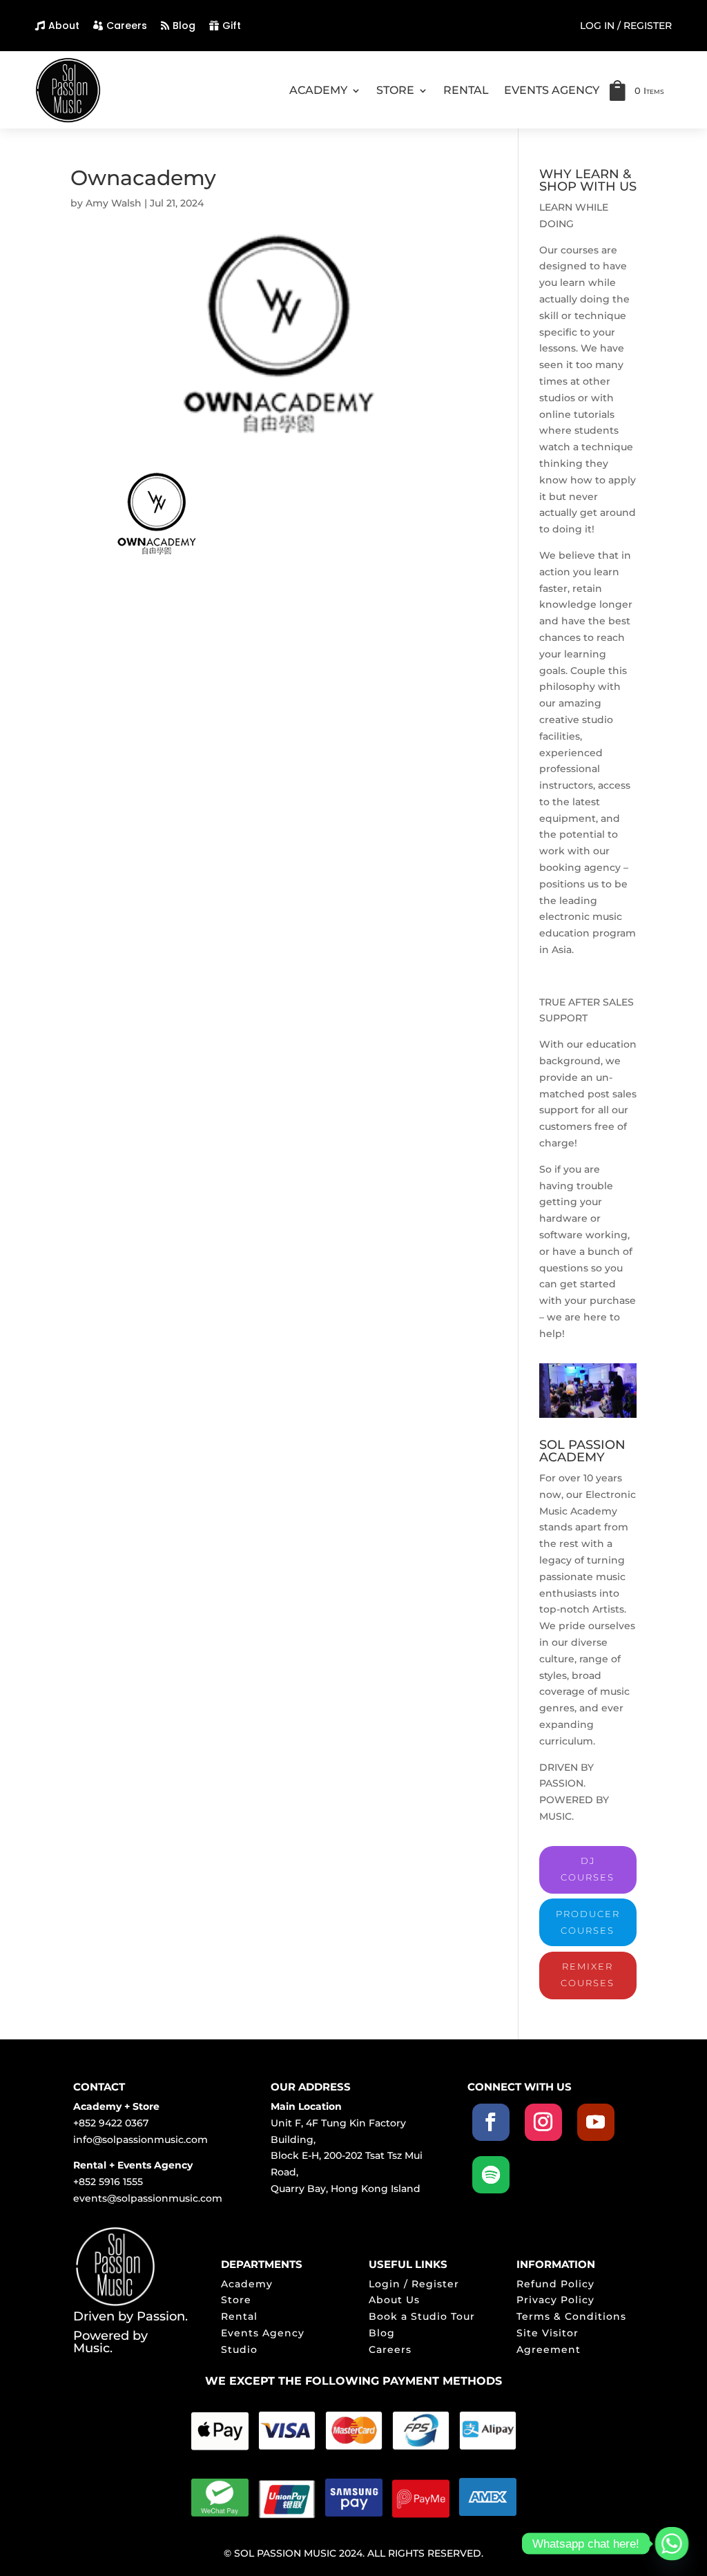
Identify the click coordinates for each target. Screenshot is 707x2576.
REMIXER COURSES (588, 1974)
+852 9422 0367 (111, 2123)
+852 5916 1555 (108, 2182)
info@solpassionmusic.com (141, 2140)
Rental (239, 2316)
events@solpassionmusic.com (148, 2198)
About (64, 26)
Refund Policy (555, 2284)
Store (236, 2300)
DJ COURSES (588, 1869)
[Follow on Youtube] (596, 2122)
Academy (247, 2284)
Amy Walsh (114, 203)
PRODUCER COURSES (588, 1922)
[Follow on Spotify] (491, 2175)
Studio (239, 2349)
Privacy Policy (555, 2300)
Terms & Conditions (571, 2316)
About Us (394, 2300)
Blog (184, 26)
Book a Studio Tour (422, 2316)
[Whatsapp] (672, 2544)
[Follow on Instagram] (543, 2122)
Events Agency (263, 2333)
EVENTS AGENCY (552, 90)
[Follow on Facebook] (491, 2122)
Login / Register (414, 2284)
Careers (127, 26)
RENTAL (466, 90)
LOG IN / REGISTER (626, 26)
